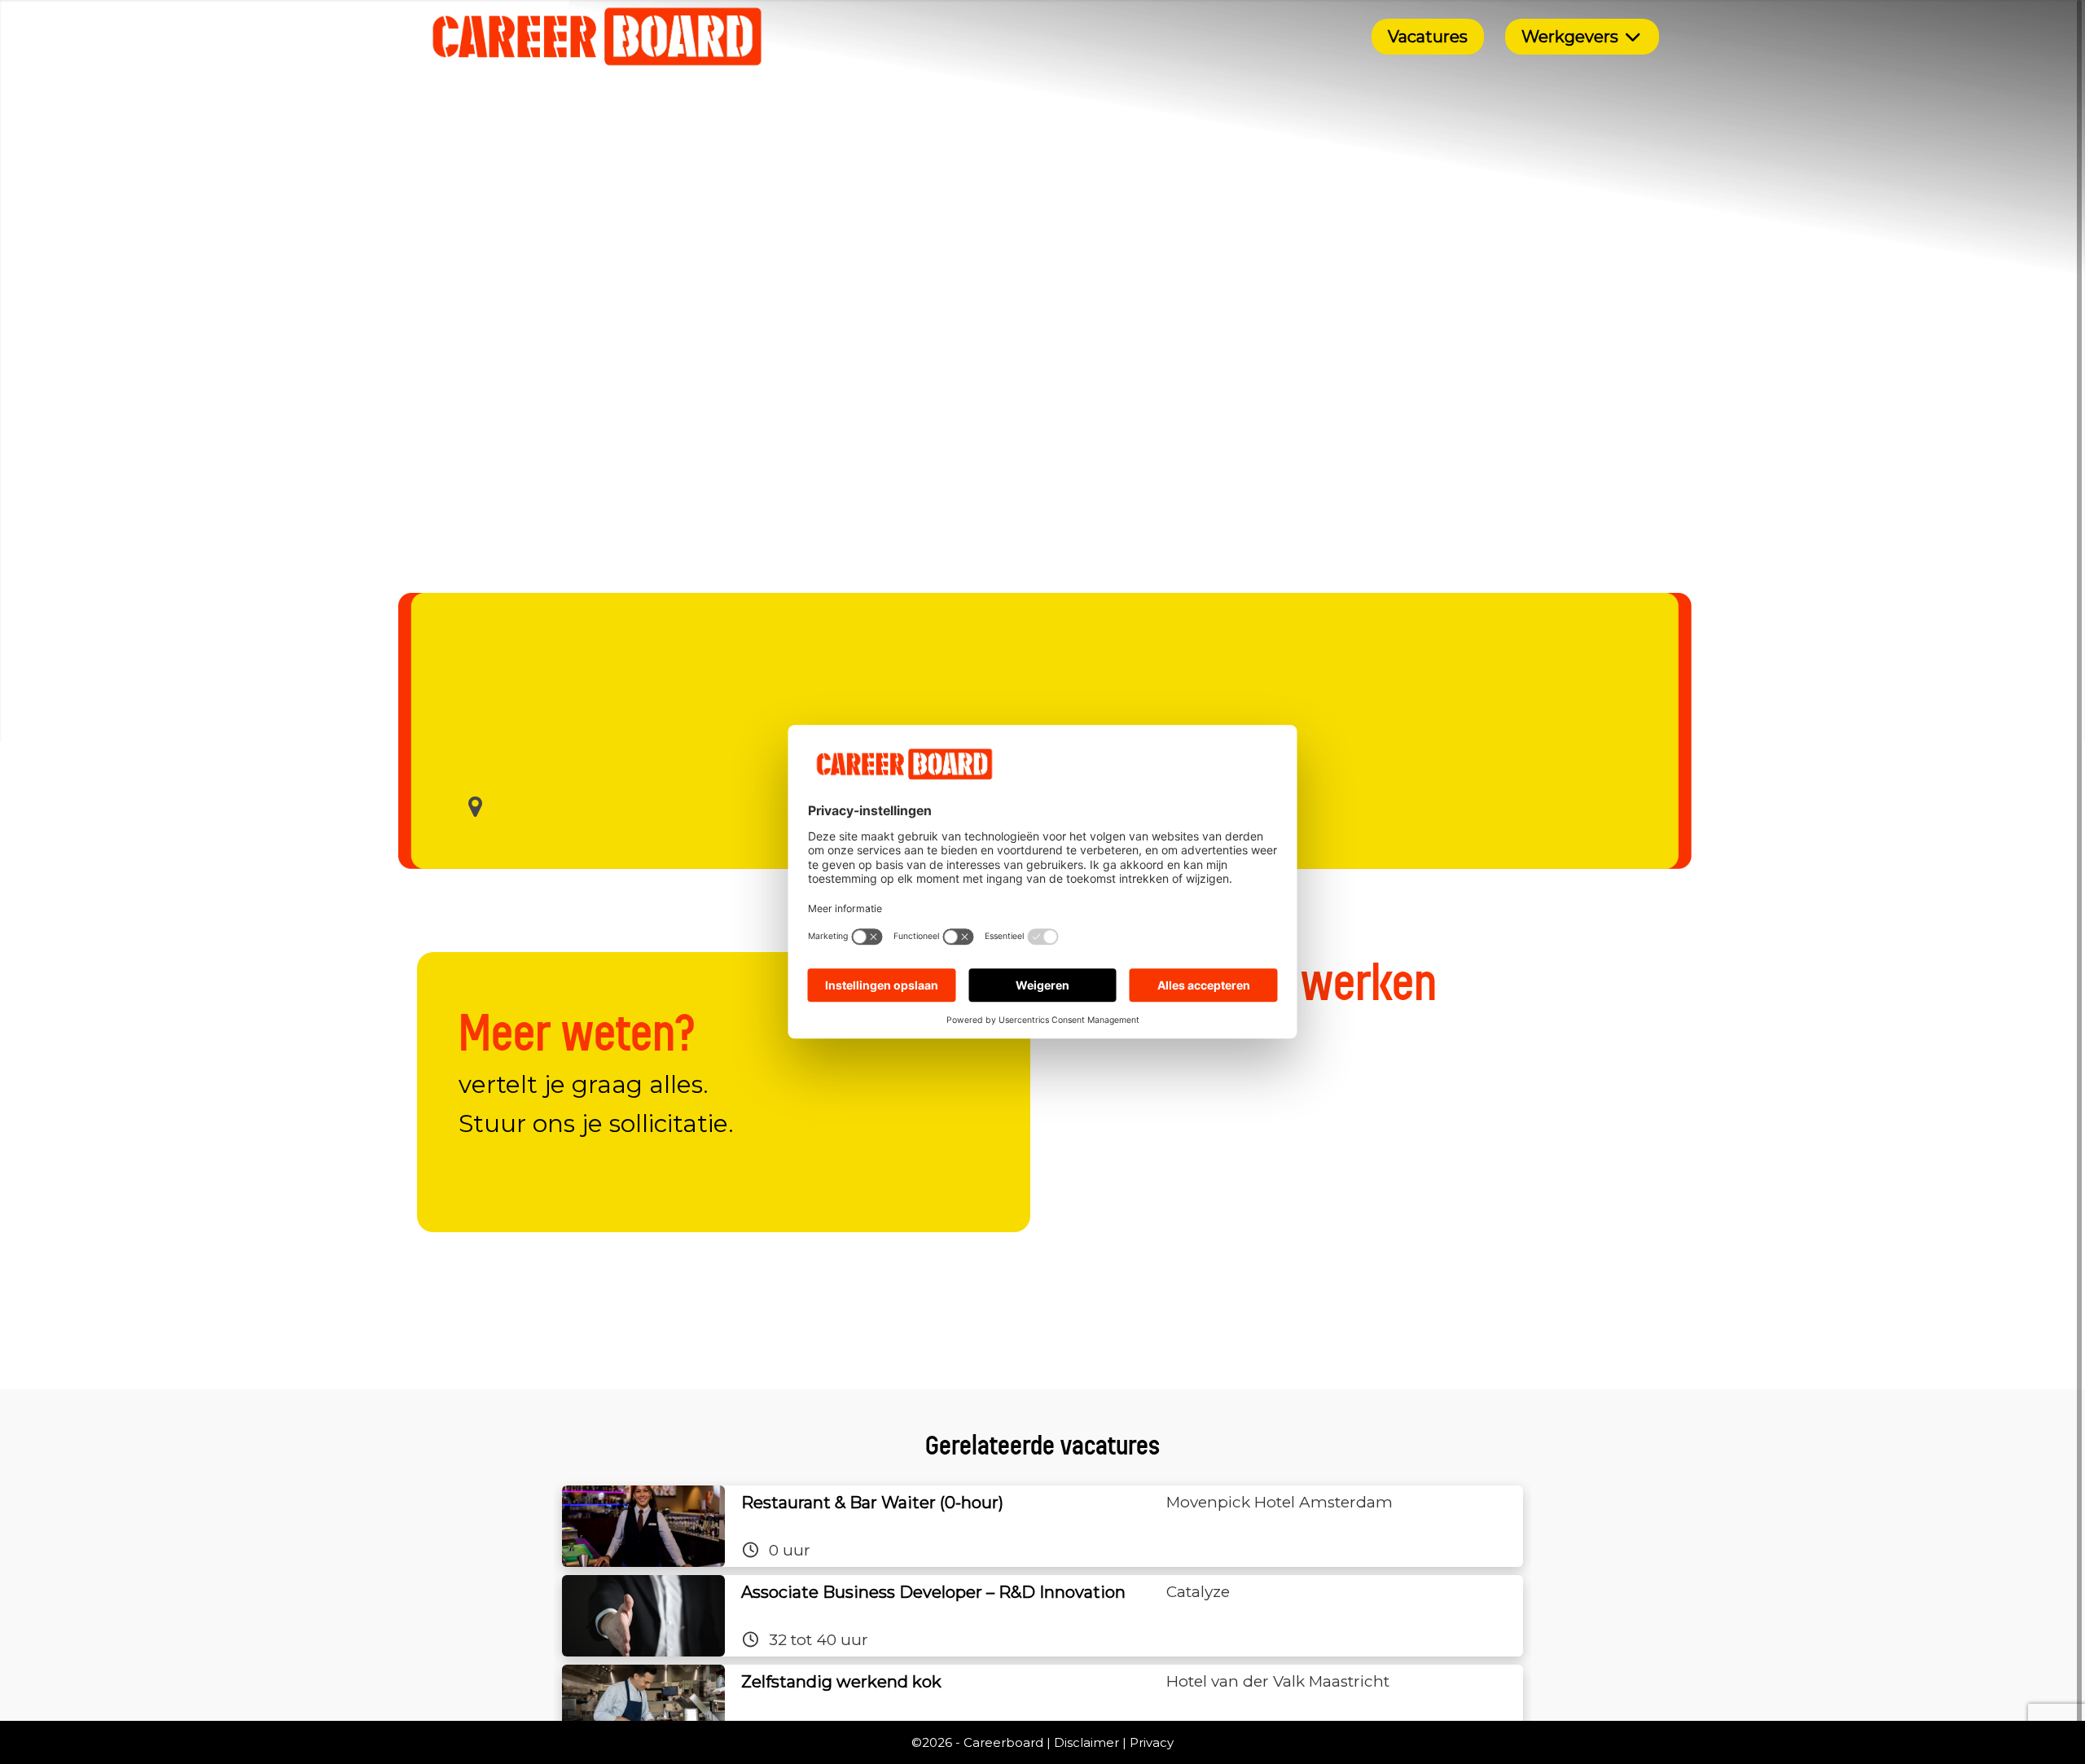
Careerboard (1003, 1742)
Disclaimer (1086, 1742)
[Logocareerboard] (597, 37)
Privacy (1152, 1742)
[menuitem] (1428, 37)
